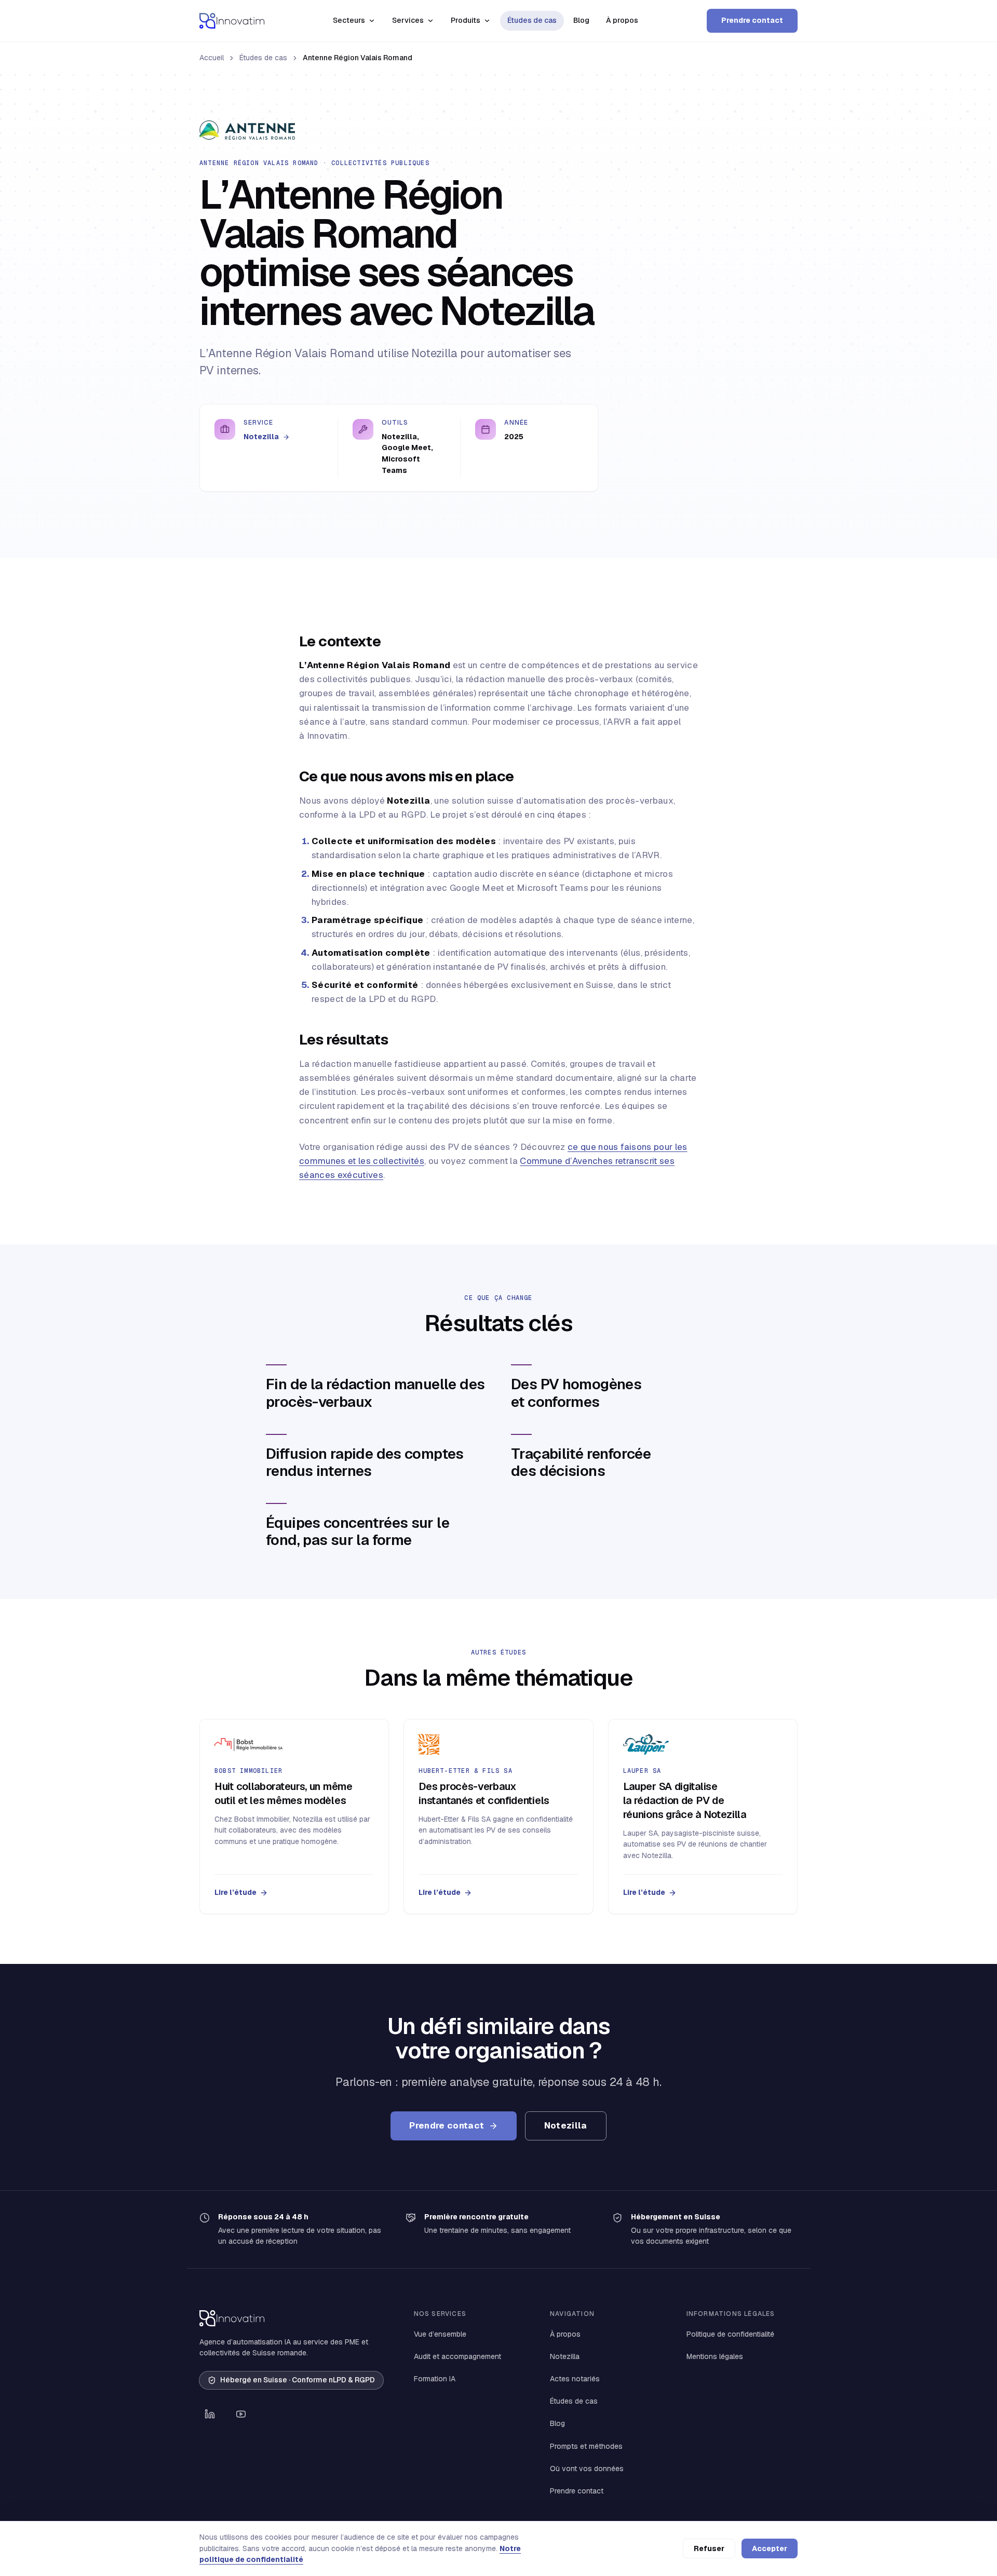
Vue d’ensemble (440, 2334)
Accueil (212, 58)
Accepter (770, 2548)
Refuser (709, 2548)
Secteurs (349, 20)
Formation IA (435, 2379)
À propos (622, 20)
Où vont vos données (587, 2469)
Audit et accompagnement (457, 2356)
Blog (581, 20)
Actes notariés (575, 2379)
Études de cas (532, 20)
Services (408, 20)
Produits (466, 20)
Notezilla (262, 437)
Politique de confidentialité (730, 2334)
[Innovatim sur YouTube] (241, 2414)
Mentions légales (715, 2356)
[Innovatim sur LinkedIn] (210, 2414)
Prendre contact (752, 20)
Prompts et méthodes (586, 2446)
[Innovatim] (232, 21)
